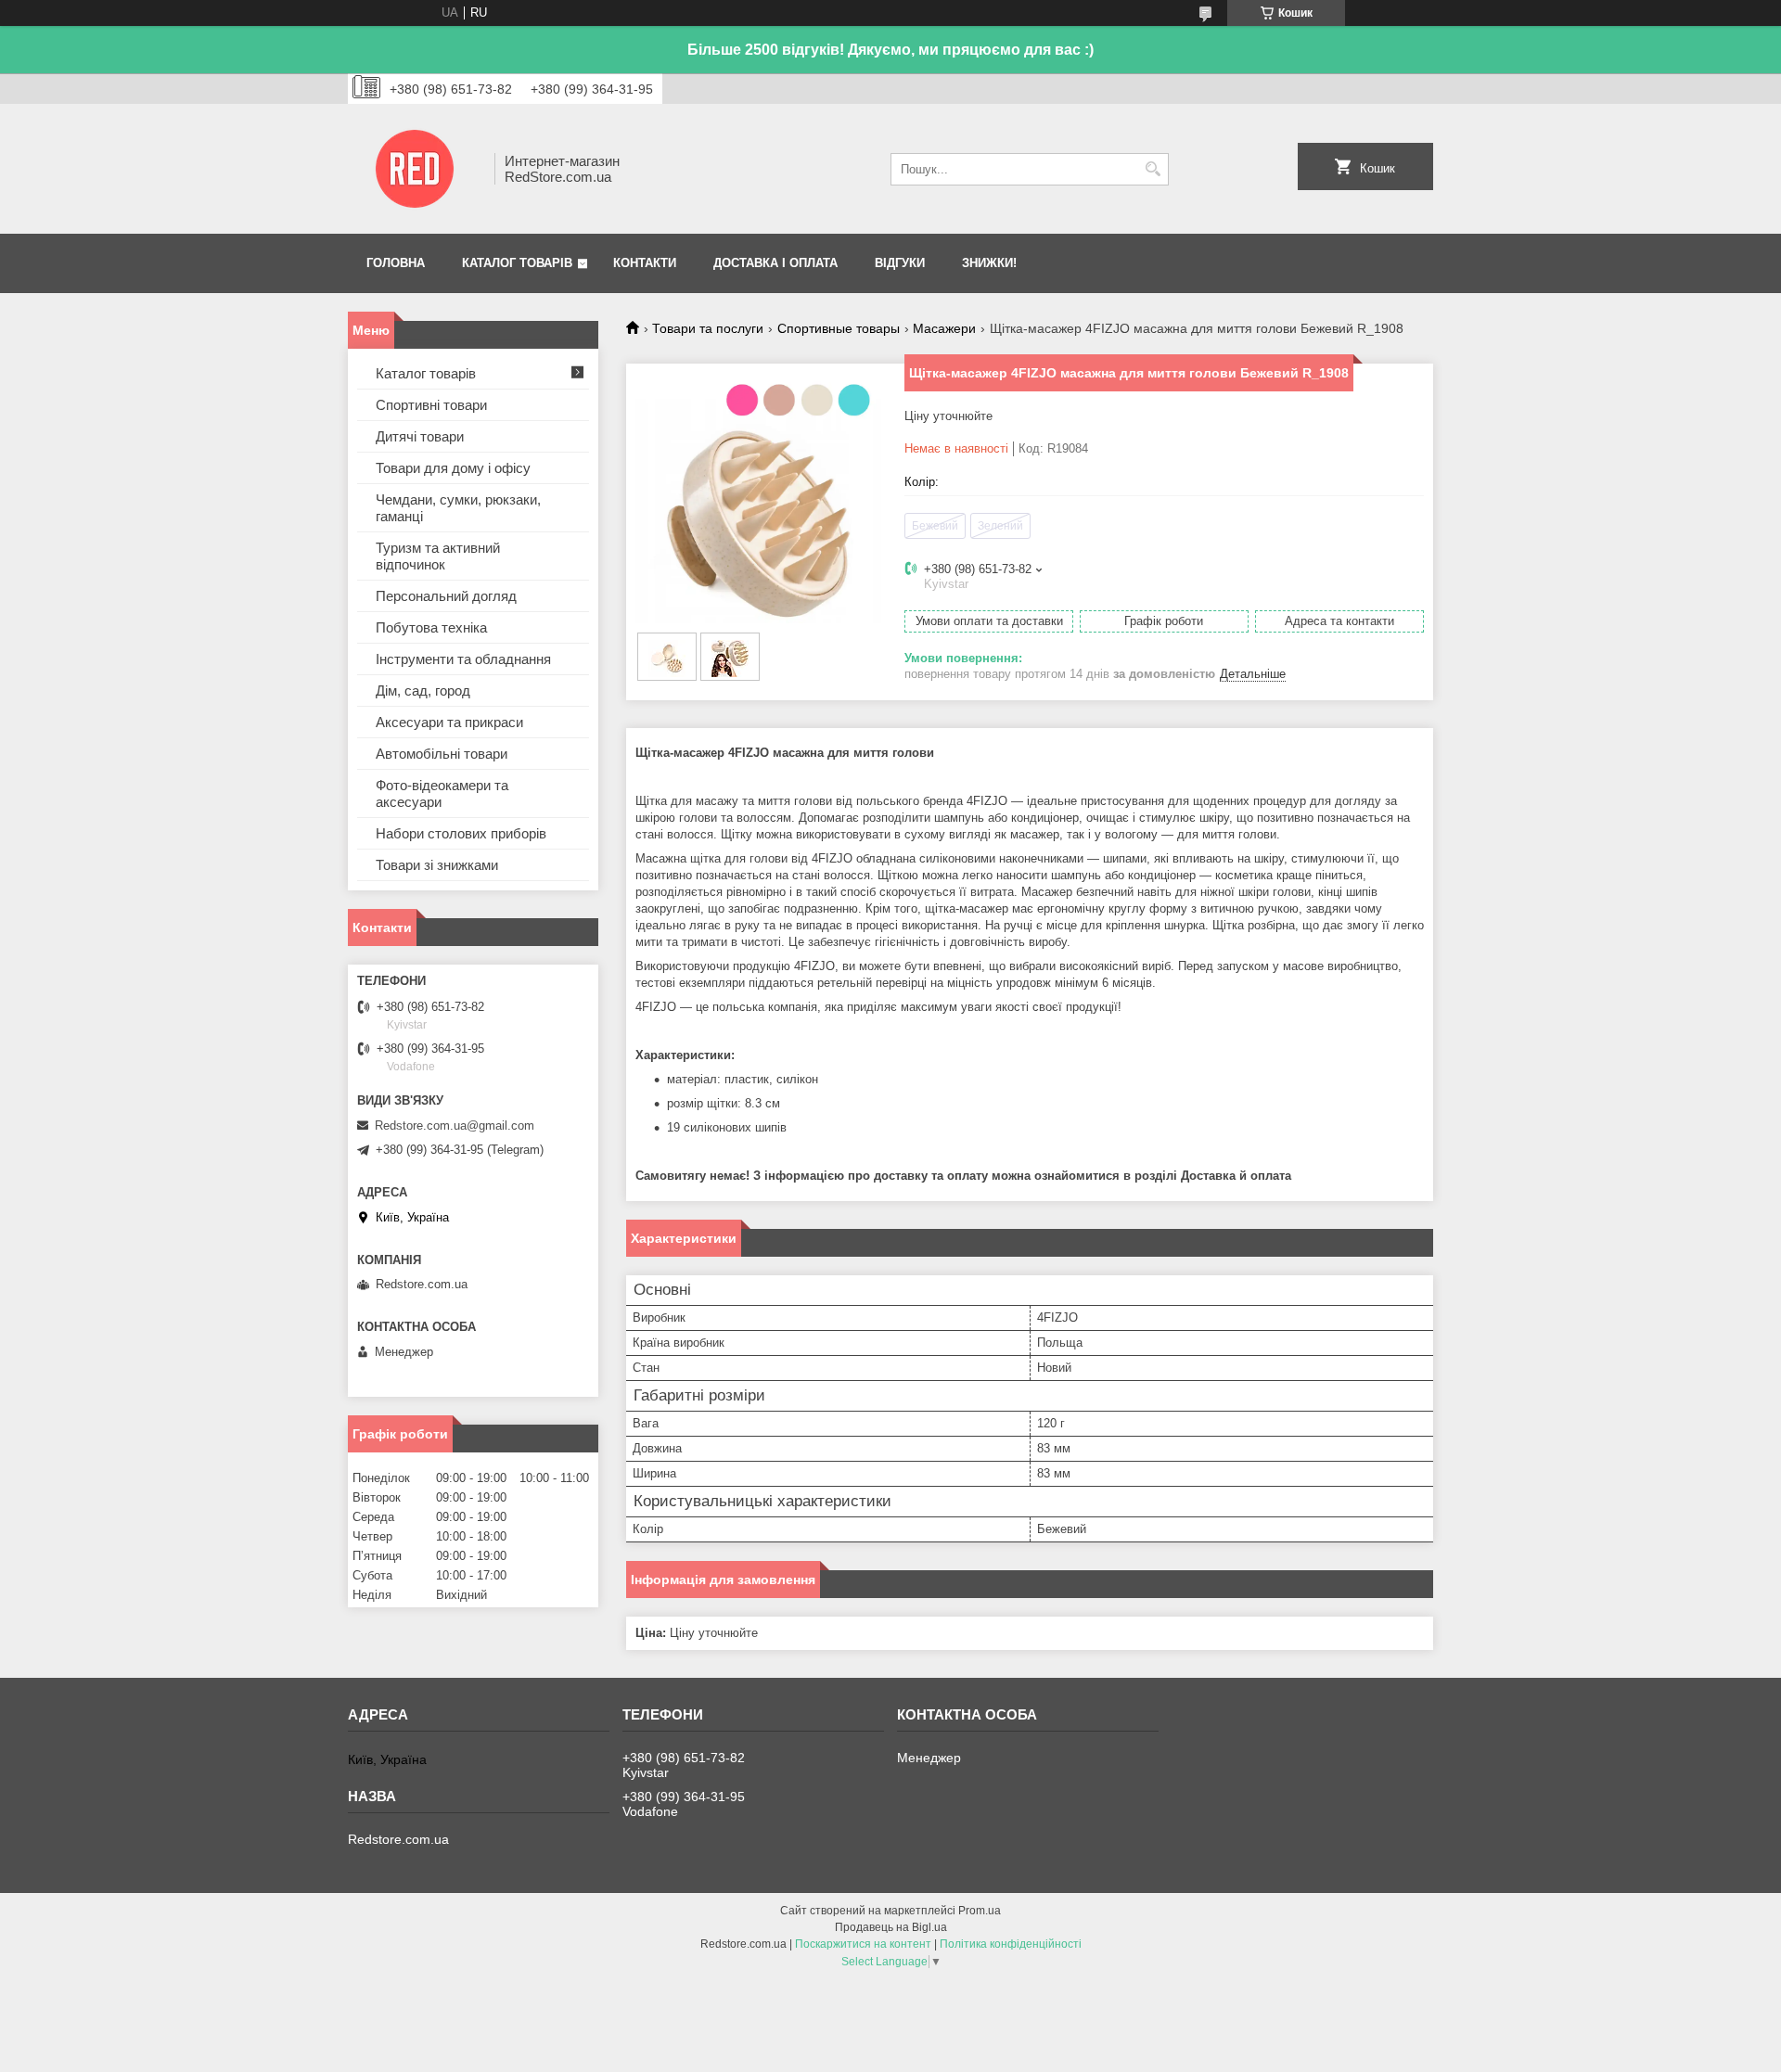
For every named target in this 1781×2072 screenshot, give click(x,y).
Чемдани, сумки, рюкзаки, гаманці (458, 508)
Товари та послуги (708, 328)
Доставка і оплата (775, 263)
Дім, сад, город (423, 691)
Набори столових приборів (461, 833)
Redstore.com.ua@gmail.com (455, 1126)
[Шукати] (1153, 169)
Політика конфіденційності (1011, 1944)
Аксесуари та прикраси (449, 722)
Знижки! (989, 263)
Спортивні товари (431, 405)
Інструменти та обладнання (463, 659)
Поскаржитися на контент (863, 1944)
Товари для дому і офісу (453, 468)
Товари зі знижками (437, 865)
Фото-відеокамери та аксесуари (442, 793)
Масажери (944, 328)
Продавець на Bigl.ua (891, 1927)
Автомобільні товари (442, 754)
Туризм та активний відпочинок (438, 556)
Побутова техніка (431, 627)
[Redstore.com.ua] (415, 169)
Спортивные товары (839, 328)
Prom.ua (980, 1911)
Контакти (645, 263)
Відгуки (900, 263)
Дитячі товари (420, 436)
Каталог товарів (517, 263)
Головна (396, 263)
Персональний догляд (446, 596)
